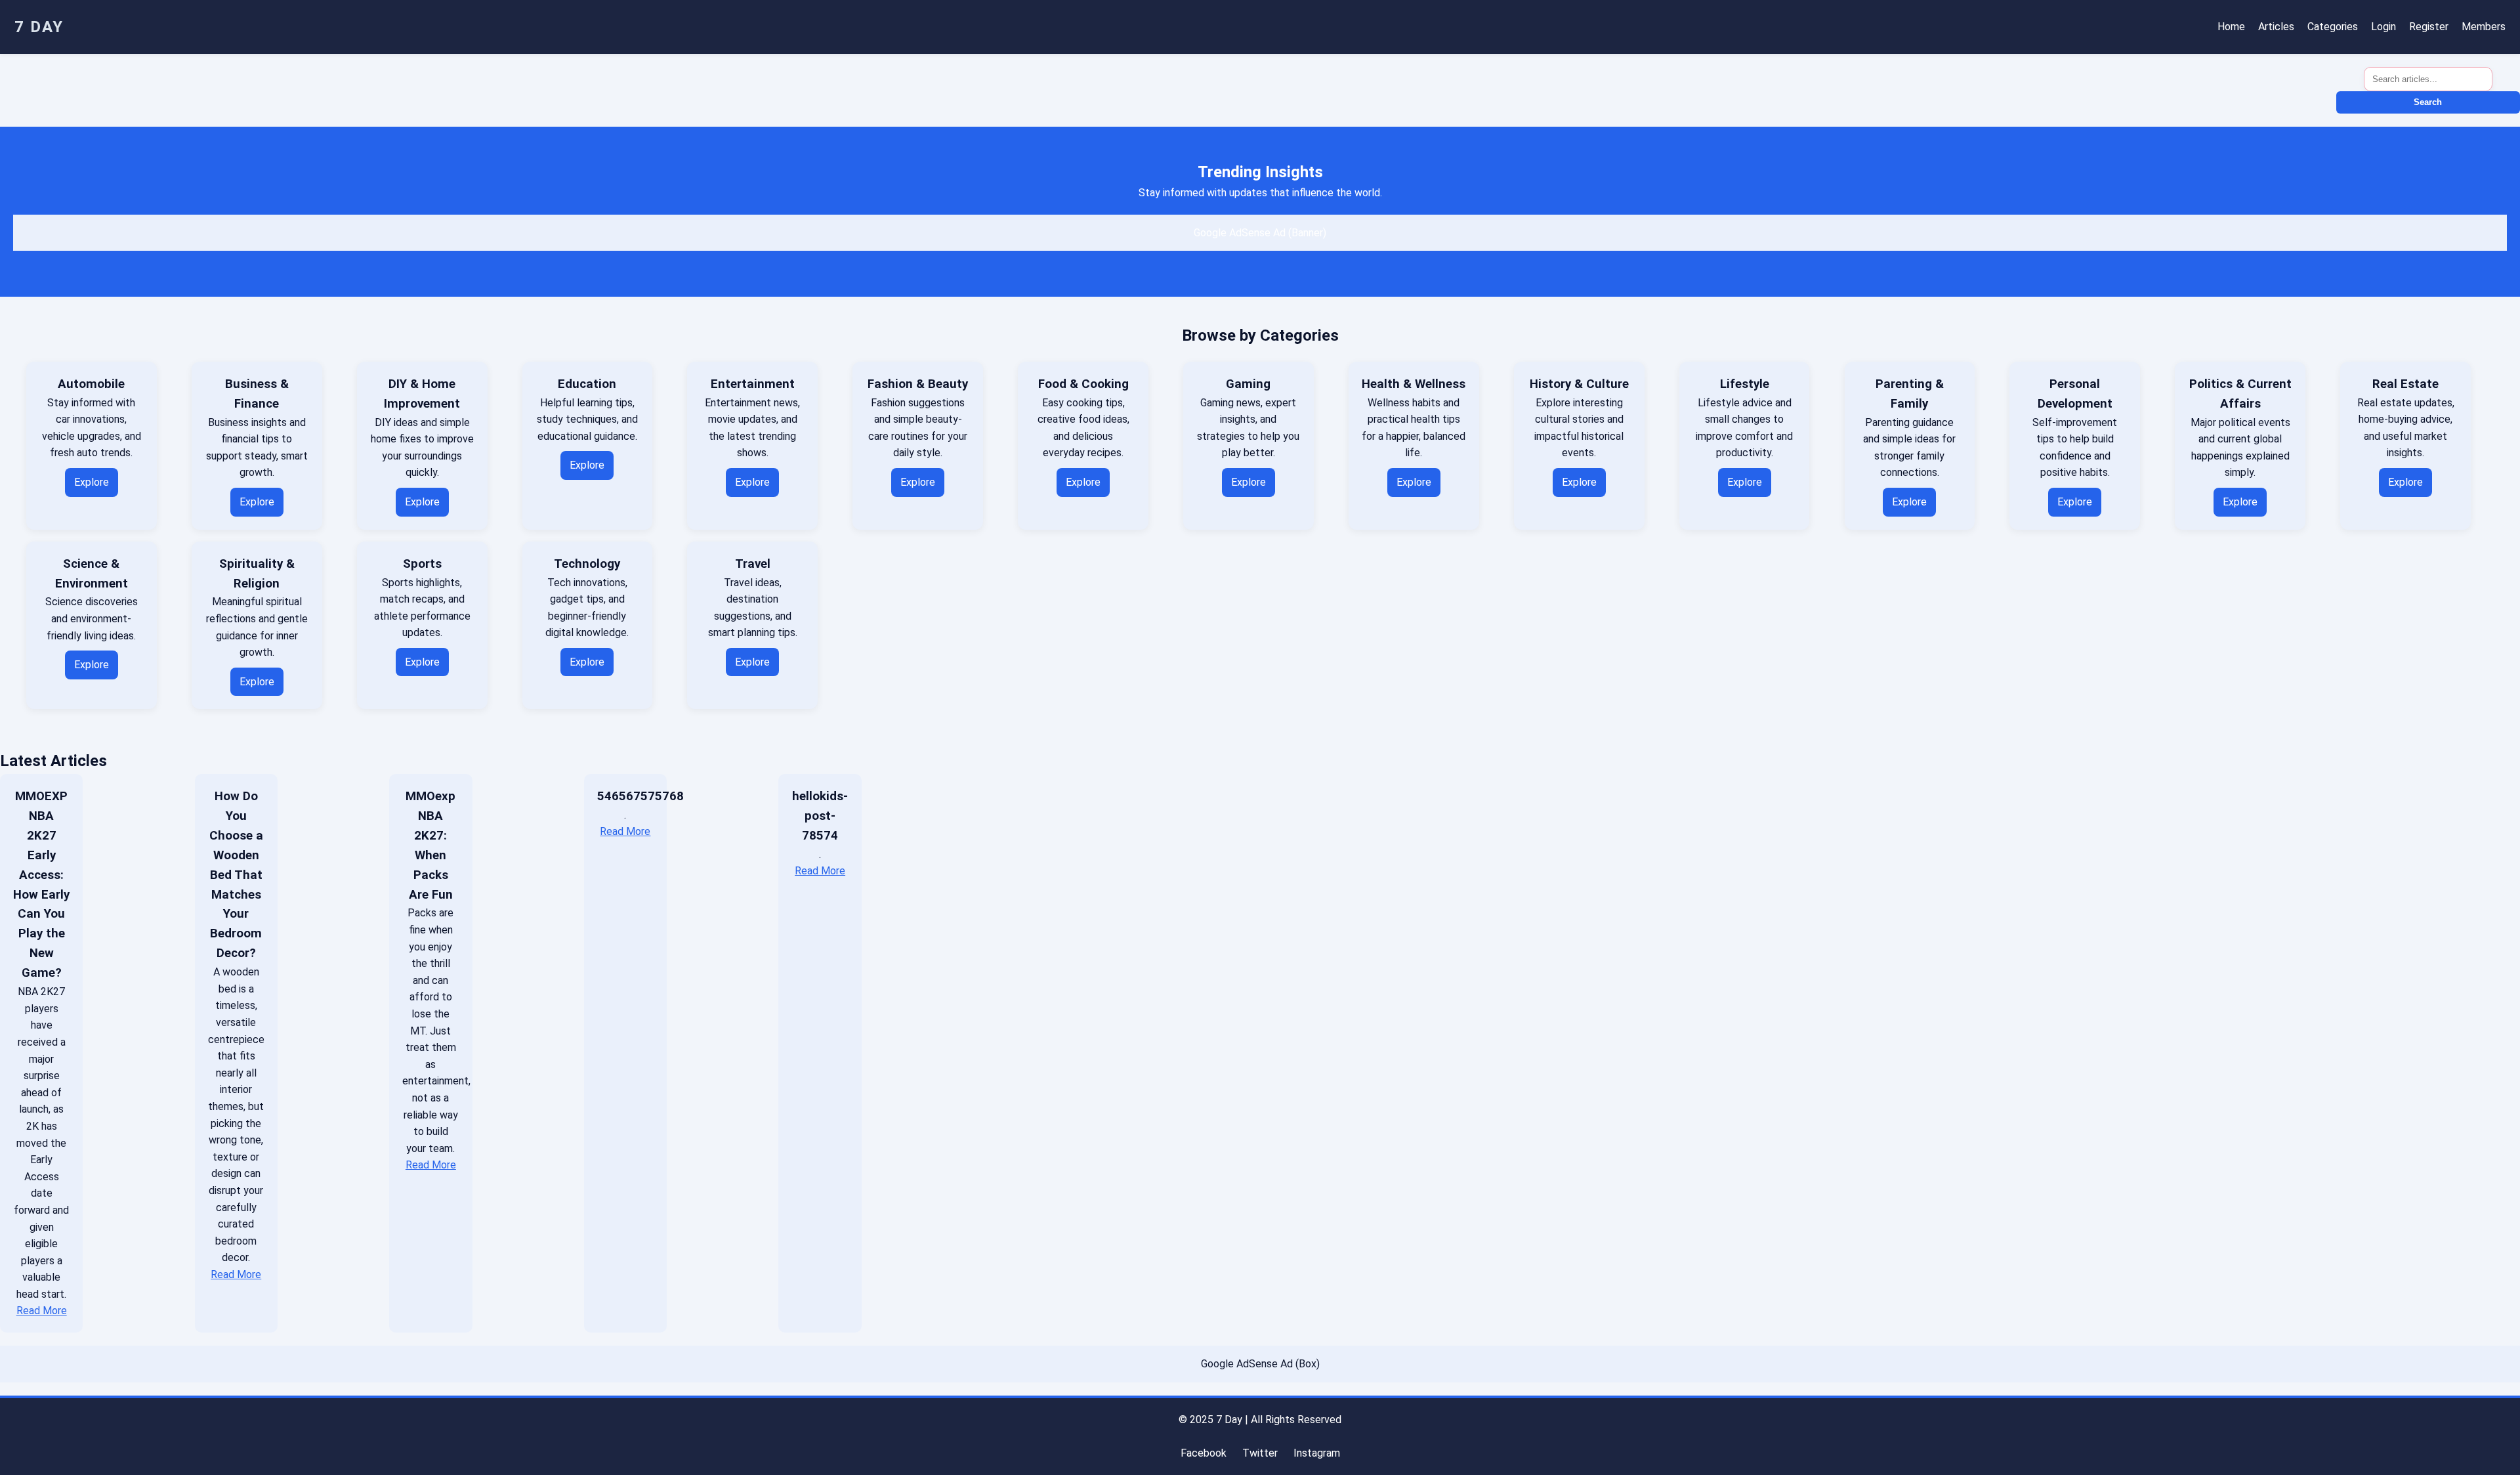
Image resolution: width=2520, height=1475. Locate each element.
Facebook (1204, 1453)
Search (2428, 102)
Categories (2333, 27)
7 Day (39, 27)
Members (2484, 27)
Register (2429, 27)
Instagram (1317, 1453)
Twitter (1260, 1453)
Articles (2276, 27)
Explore (92, 482)
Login (2383, 27)
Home (2231, 27)
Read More (42, 1311)
